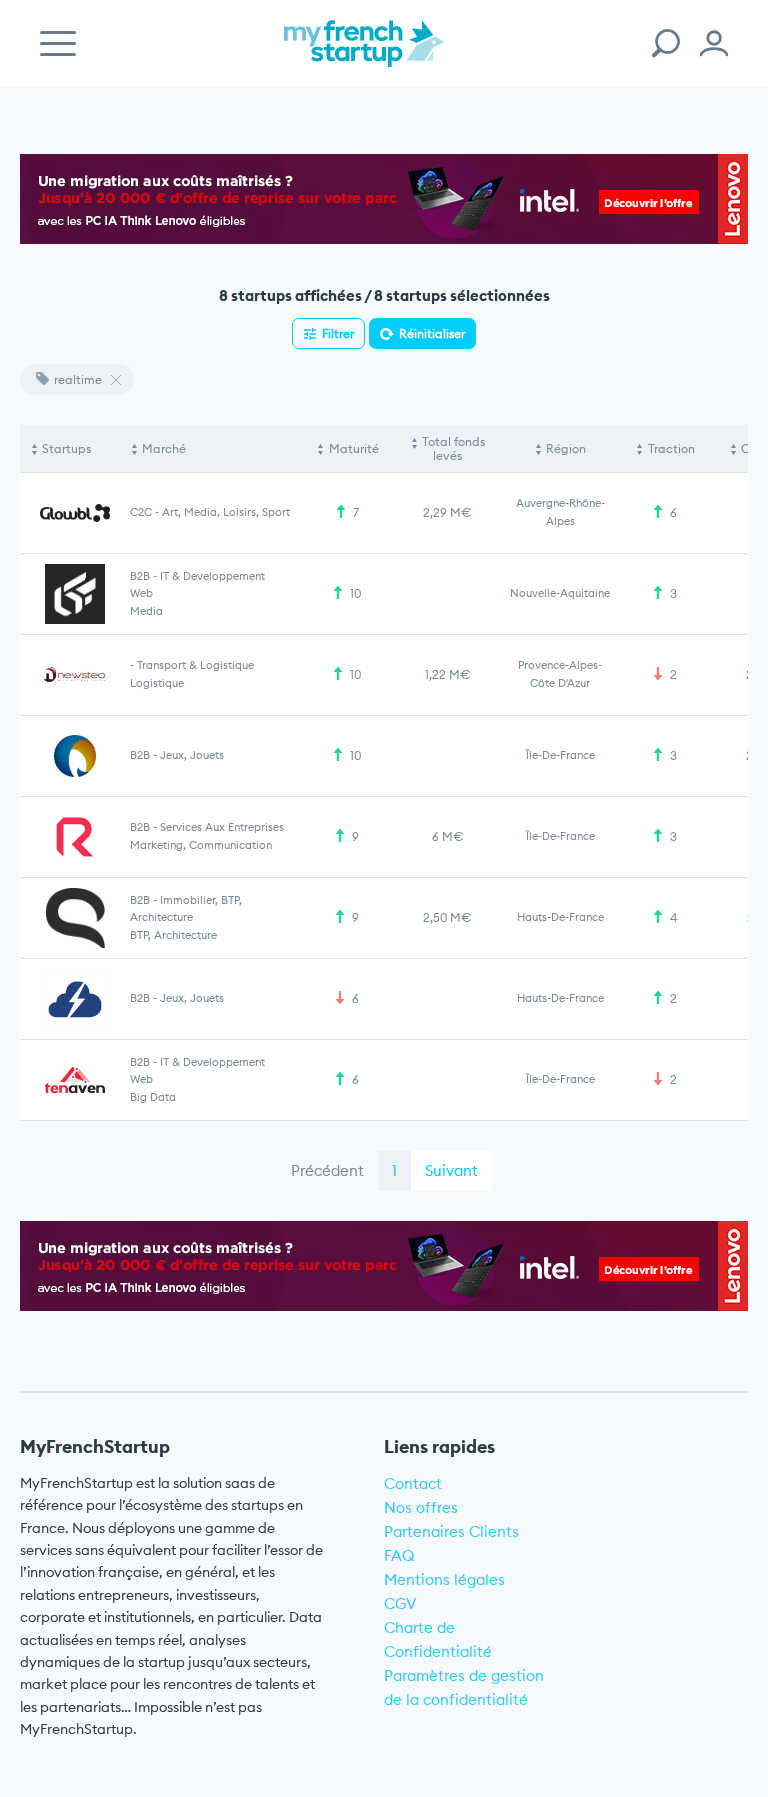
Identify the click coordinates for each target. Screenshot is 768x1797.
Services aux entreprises (222, 827)
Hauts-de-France (560, 917)
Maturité (354, 448)
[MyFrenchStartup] (364, 54)
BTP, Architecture (173, 935)
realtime (78, 379)
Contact (413, 1483)
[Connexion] (714, 43)
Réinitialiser (432, 333)
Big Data (153, 1097)
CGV (400, 1603)
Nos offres (421, 1507)
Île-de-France (560, 755)
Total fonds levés (453, 448)
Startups (66, 448)
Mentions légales (444, 1579)
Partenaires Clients (451, 1531)
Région (566, 448)
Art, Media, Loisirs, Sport (226, 512)
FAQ (399, 1555)
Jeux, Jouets (192, 755)
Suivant (451, 1170)
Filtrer (338, 333)
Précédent (327, 1170)
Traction (671, 448)
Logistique (157, 683)
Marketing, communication (201, 845)
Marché (164, 448)
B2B (140, 576)
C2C (141, 512)
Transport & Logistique (195, 665)
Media (146, 611)
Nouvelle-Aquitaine (560, 593)
